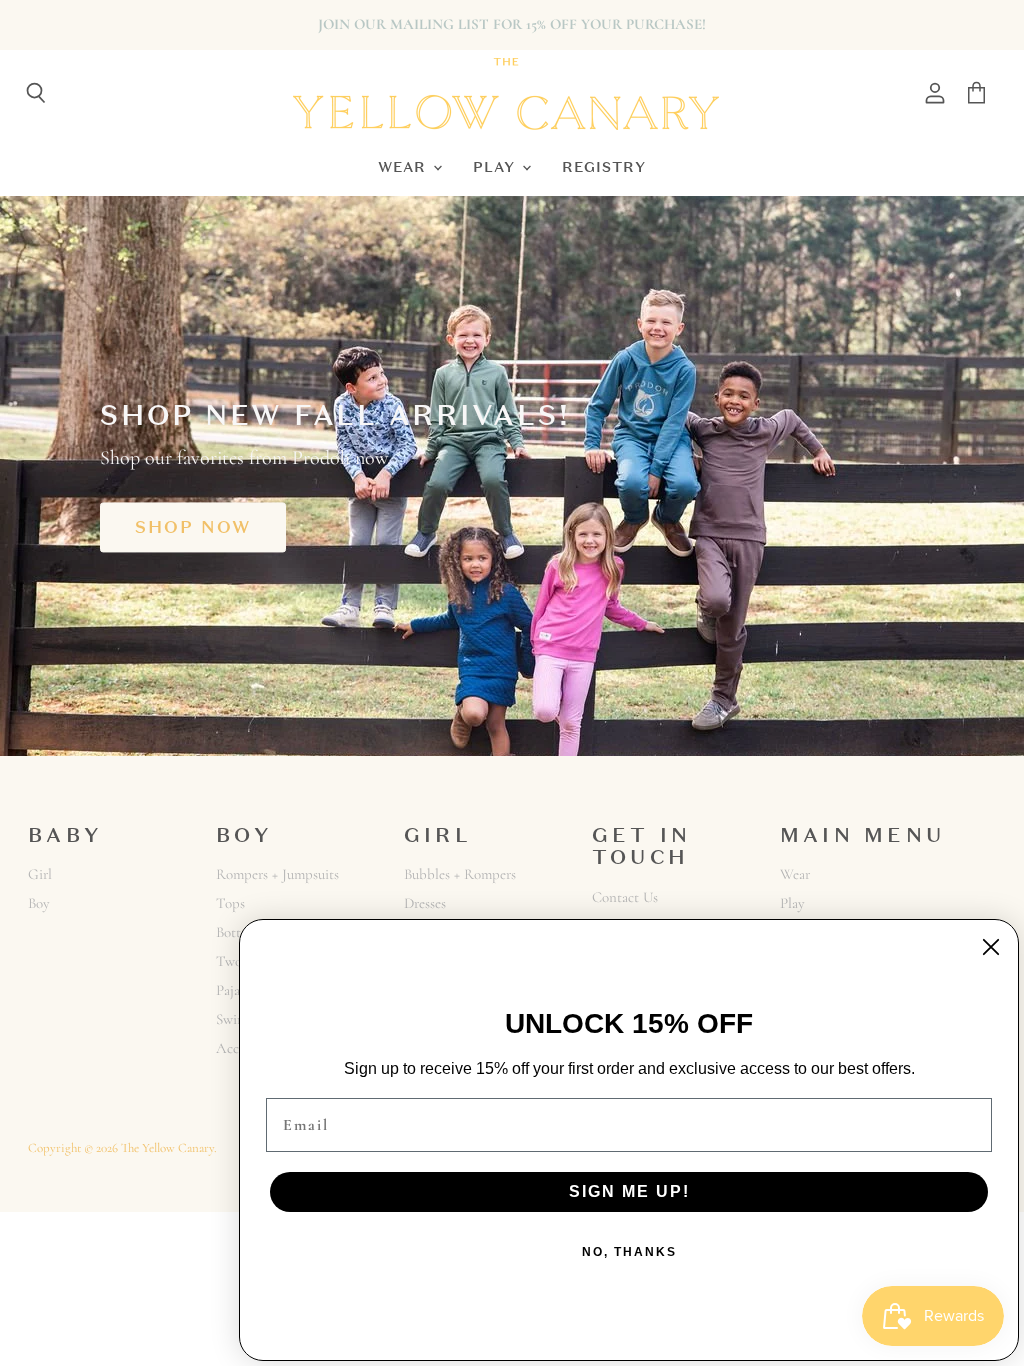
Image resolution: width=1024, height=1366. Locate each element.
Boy (39, 903)
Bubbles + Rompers (460, 874)
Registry (604, 166)
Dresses (425, 903)
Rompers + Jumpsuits (277, 874)
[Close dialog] (991, 947)
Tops (230, 903)
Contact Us (625, 897)
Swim (232, 1019)
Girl (40, 874)
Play (496, 166)
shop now (193, 527)
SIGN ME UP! (629, 1191)
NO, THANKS (629, 1252)
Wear (404, 166)
